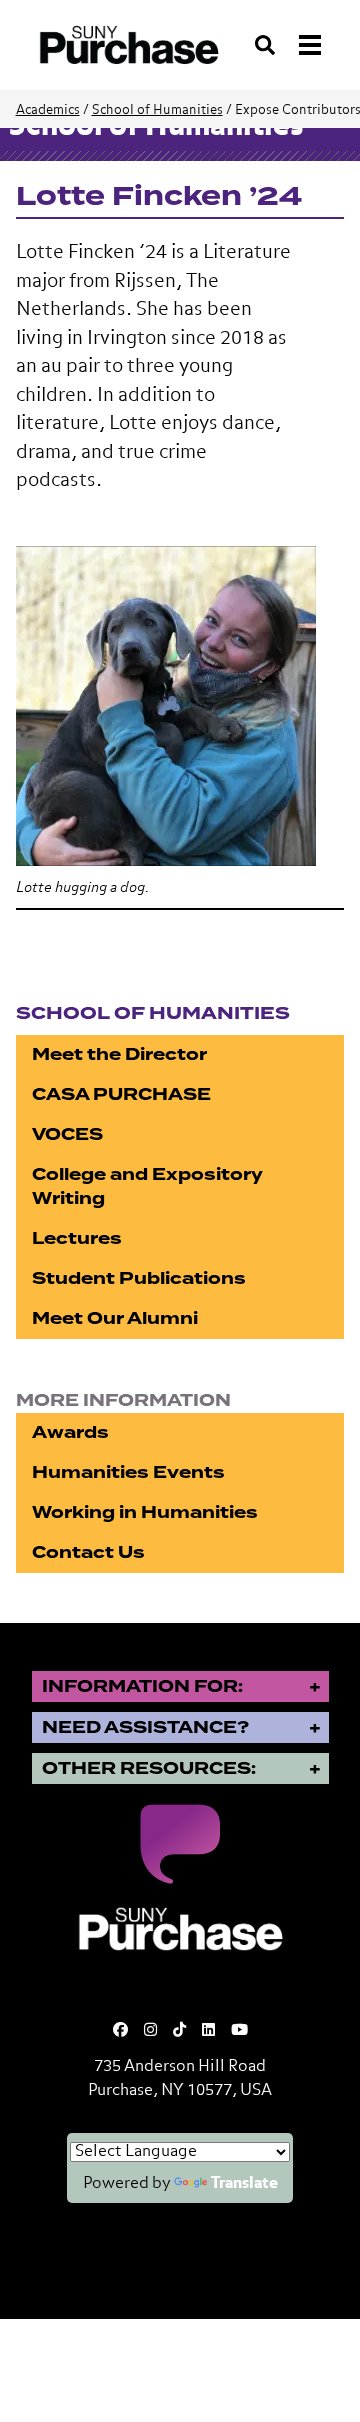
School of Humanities (157, 110)
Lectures (77, 1238)
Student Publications (139, 1278)
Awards (70, 1432)
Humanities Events (128, 1472)
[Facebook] (120, 2030)
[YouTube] (239, 2030)
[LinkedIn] (208, 2030)
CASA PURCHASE (121, 1094)
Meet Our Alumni (115, 1318)
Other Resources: (149, 1768)
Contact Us (88, 1552)
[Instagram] (150, 2030)
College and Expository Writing (147, 1186)
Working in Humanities (145, 1512)
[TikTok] (179, 2030)
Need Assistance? (145, 1727)
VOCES (67, 1134)
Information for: (142, 1686)
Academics (48, 110)
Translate (244, 2184)
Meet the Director (119, 1054)
